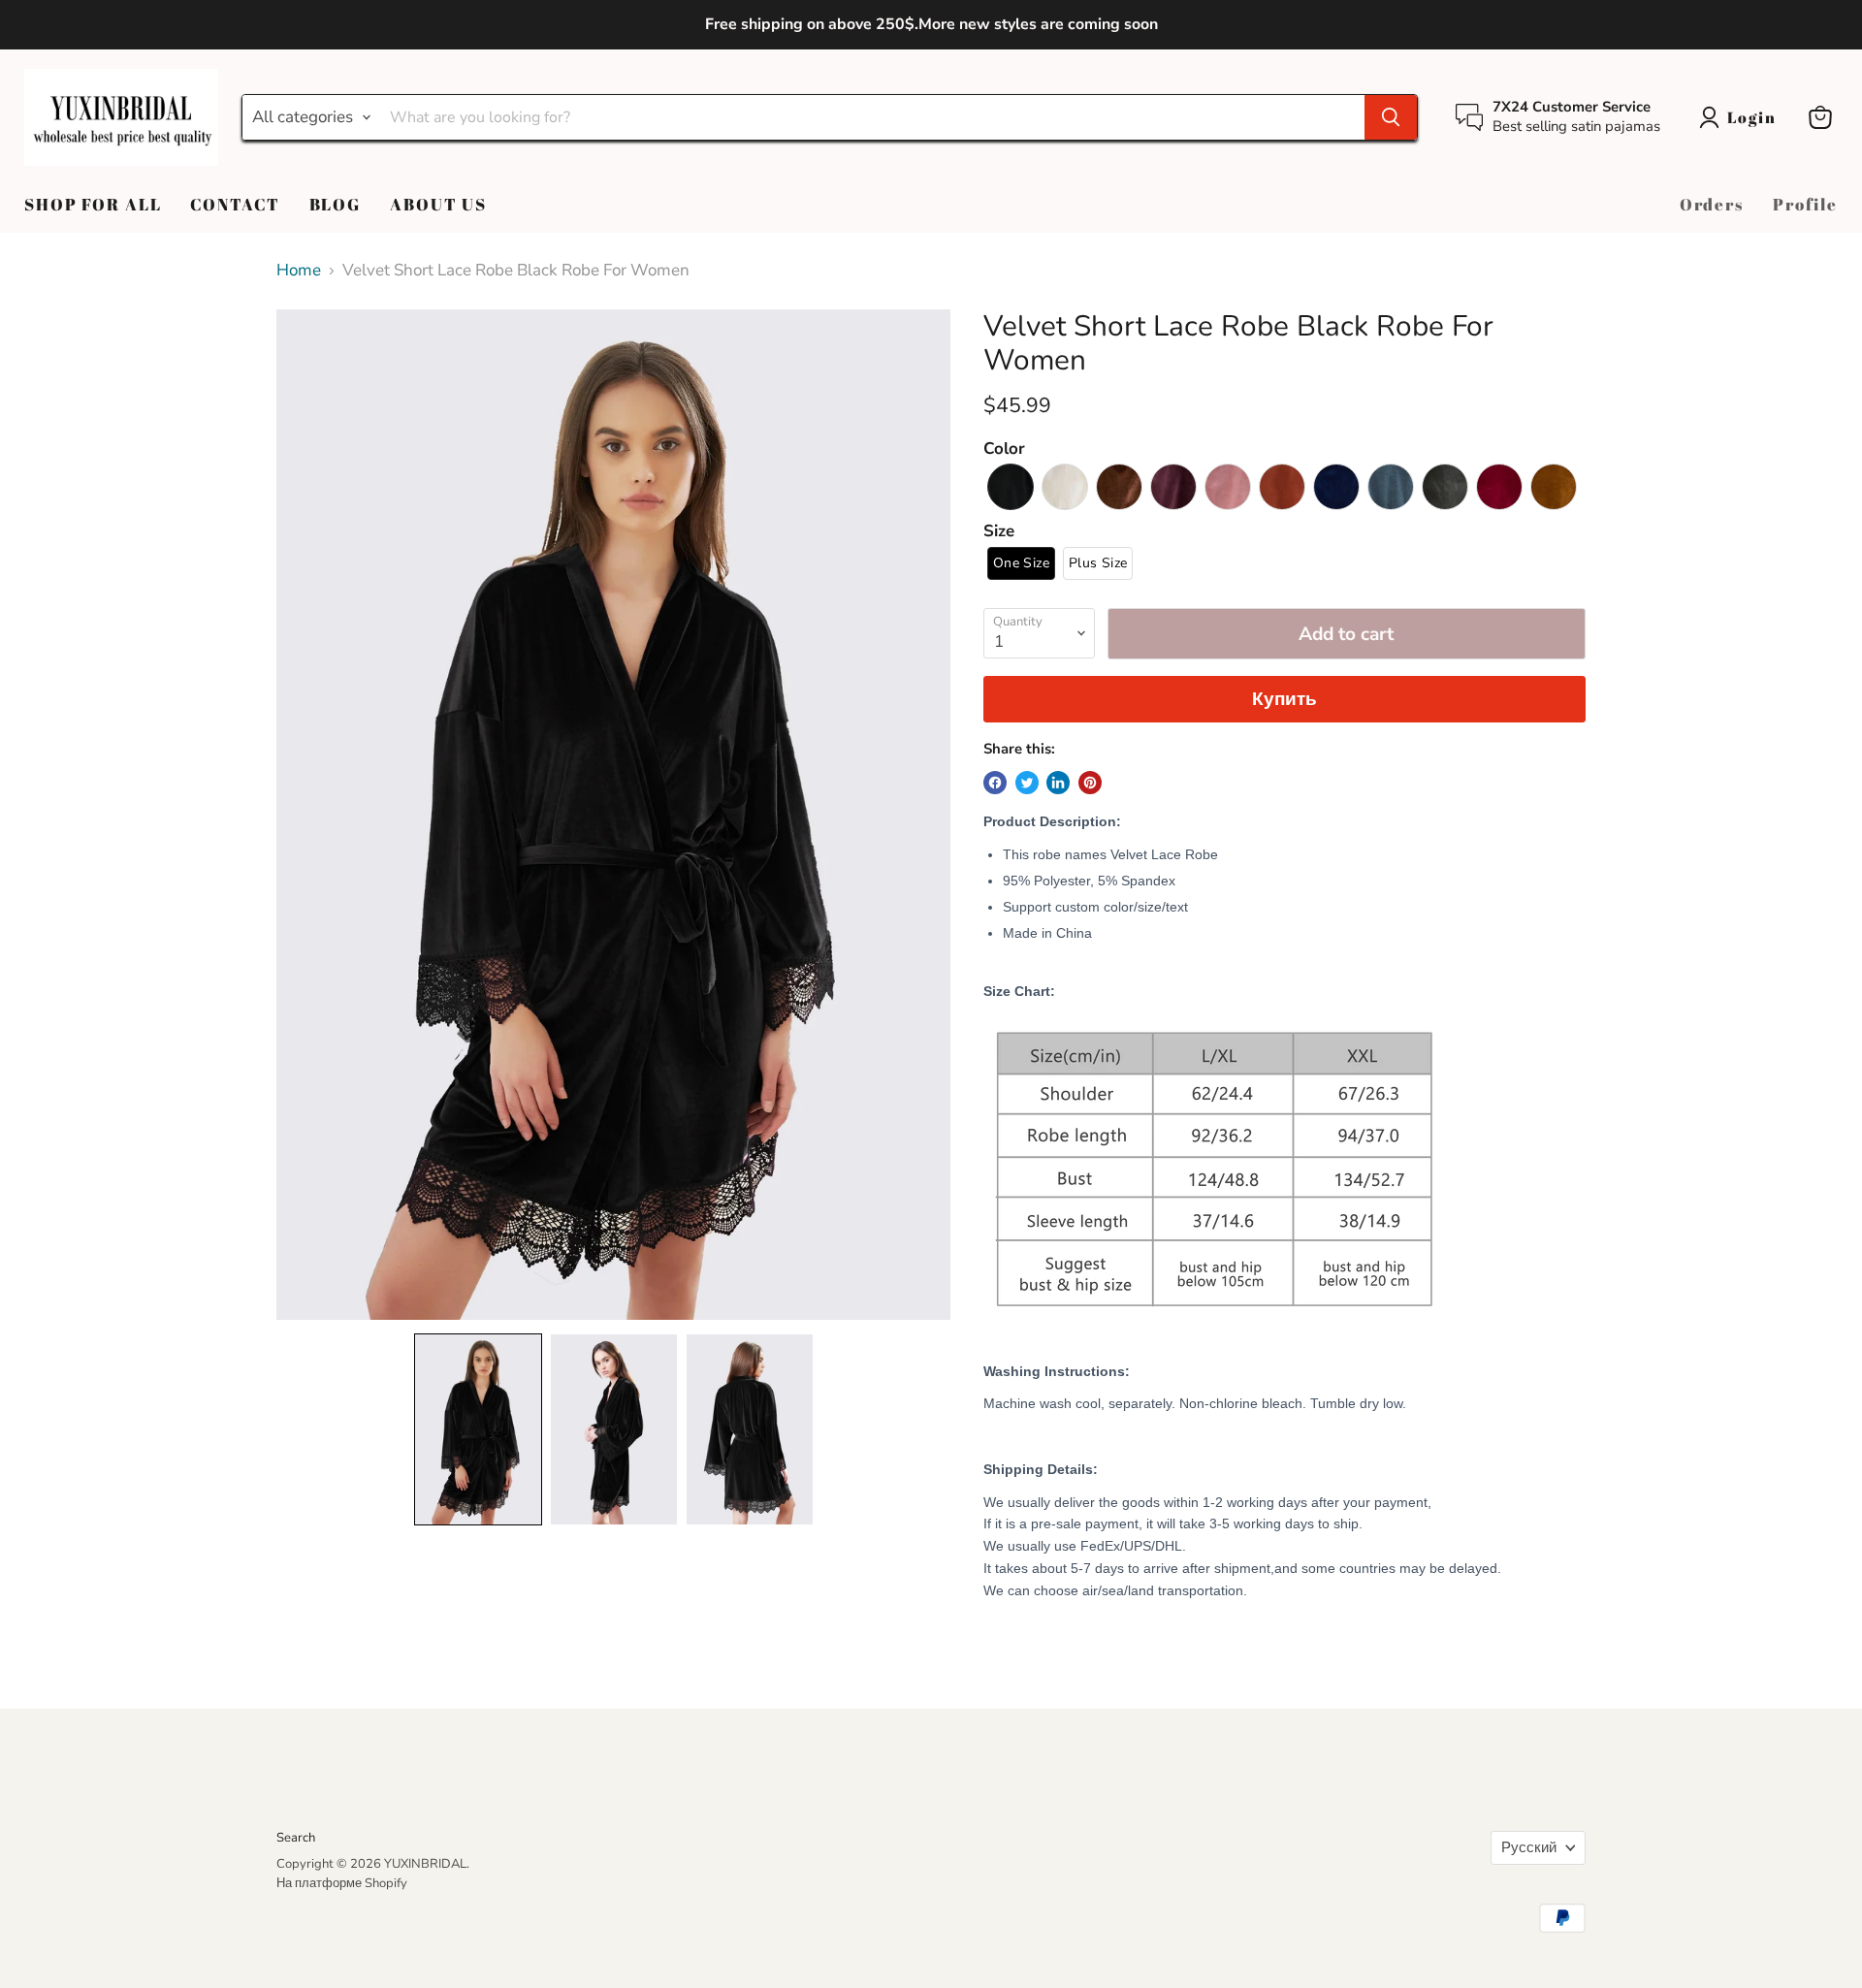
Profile (1805, 204)
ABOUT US (438, 204)
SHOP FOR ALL (93, 204)
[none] (478, 1429)
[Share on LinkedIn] (1058, 783)
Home (299, 271)
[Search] (1391, 117)
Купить (1284, 699)
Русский (1529, 1847)
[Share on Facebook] (995, 783)
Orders (1712, 204)
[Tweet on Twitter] (1027, 783)
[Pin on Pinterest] (1090, 783)
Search (296, 1838)
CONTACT (235, 204)
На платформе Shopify (342, 1883)
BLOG (335, 204)
